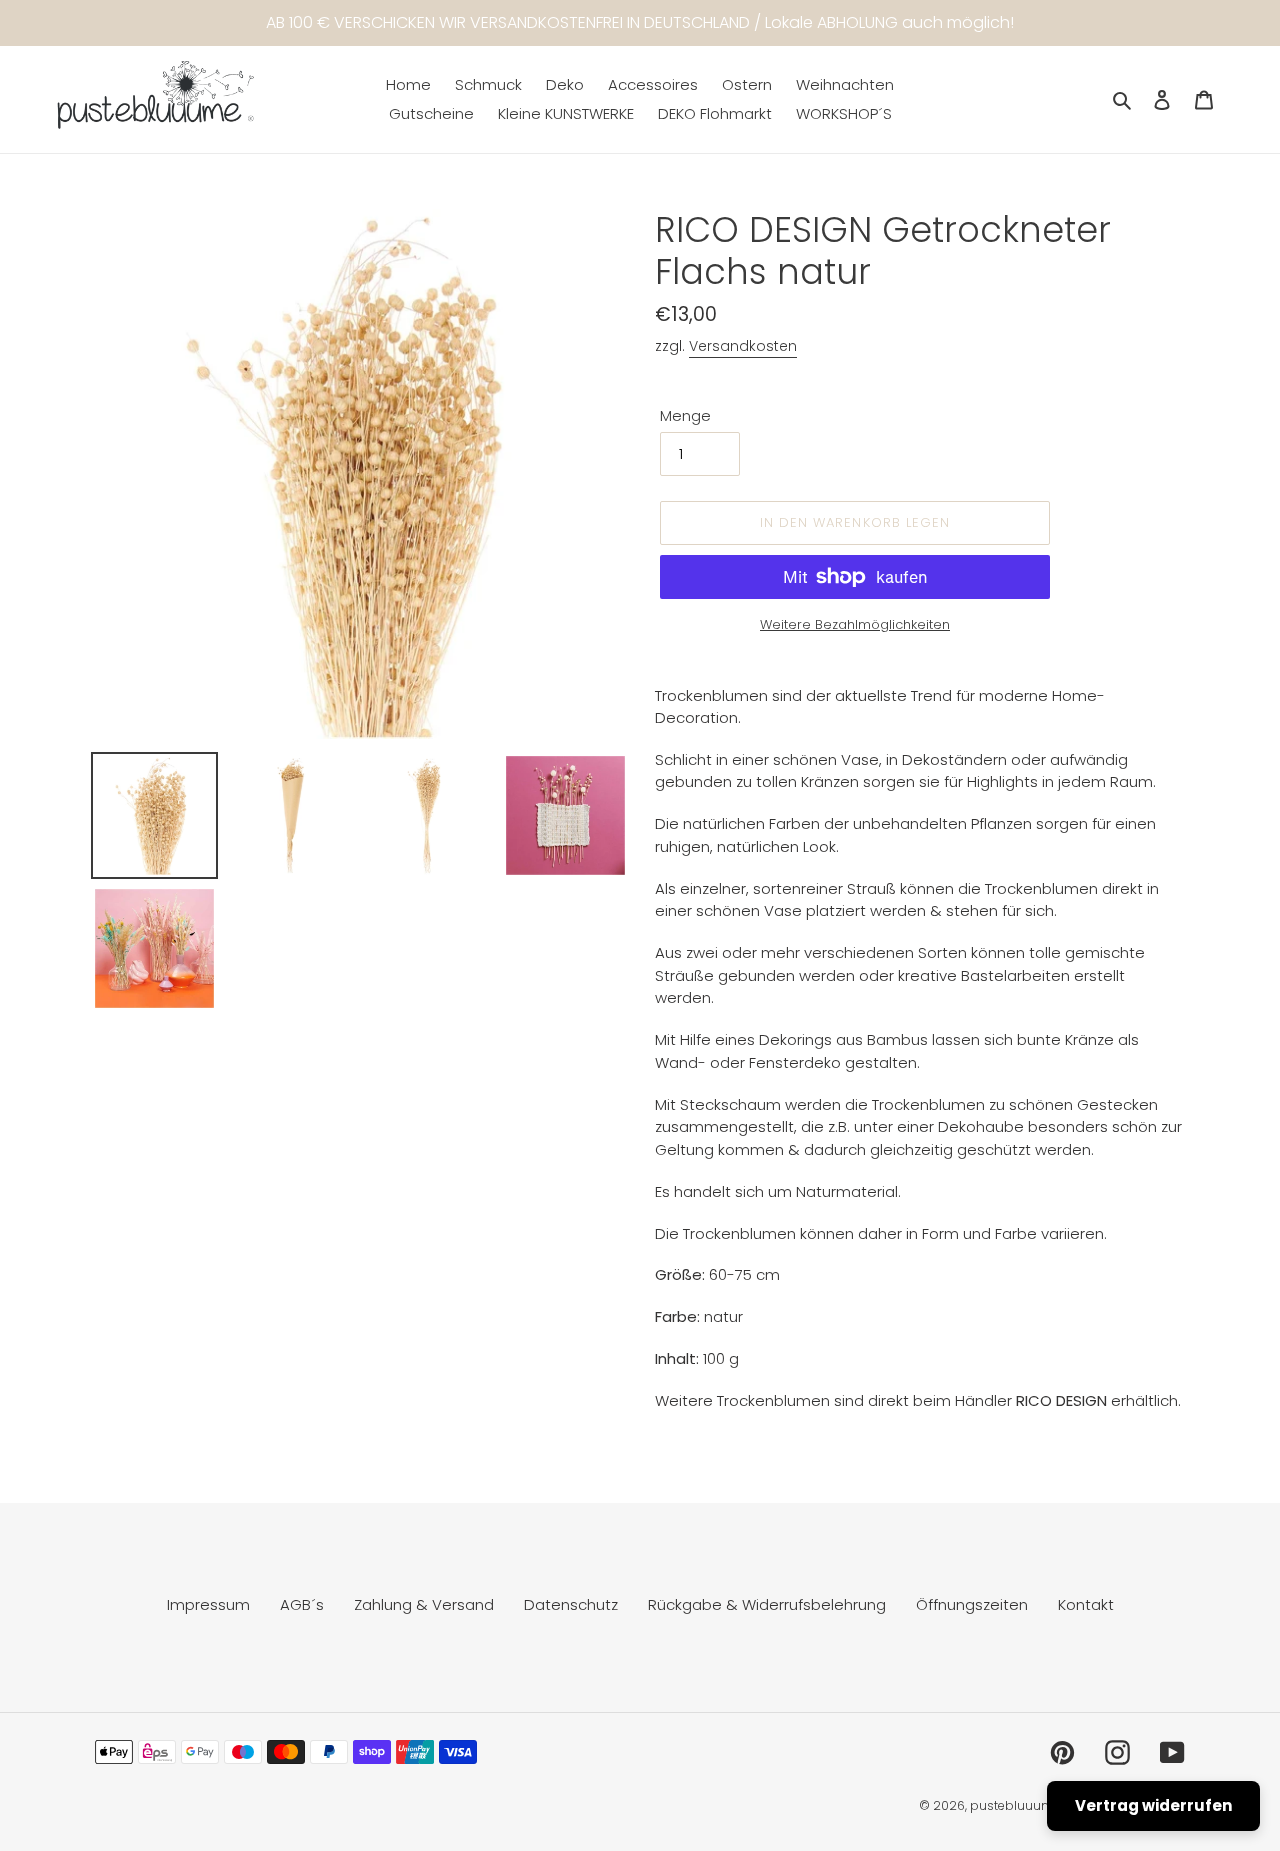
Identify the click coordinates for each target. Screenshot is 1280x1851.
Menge (685, 415)
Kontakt (1086, 1604)
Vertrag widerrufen (1153, 1805)
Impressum (208, 1604)
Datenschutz (571, 1604)
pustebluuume (1015, 1805)
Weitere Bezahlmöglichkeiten (855, 624)
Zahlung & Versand (424, 1604)
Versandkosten (743, 346)
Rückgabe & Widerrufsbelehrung (767, 1604)
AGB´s (302, 1604)
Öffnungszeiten (972, 1604)
